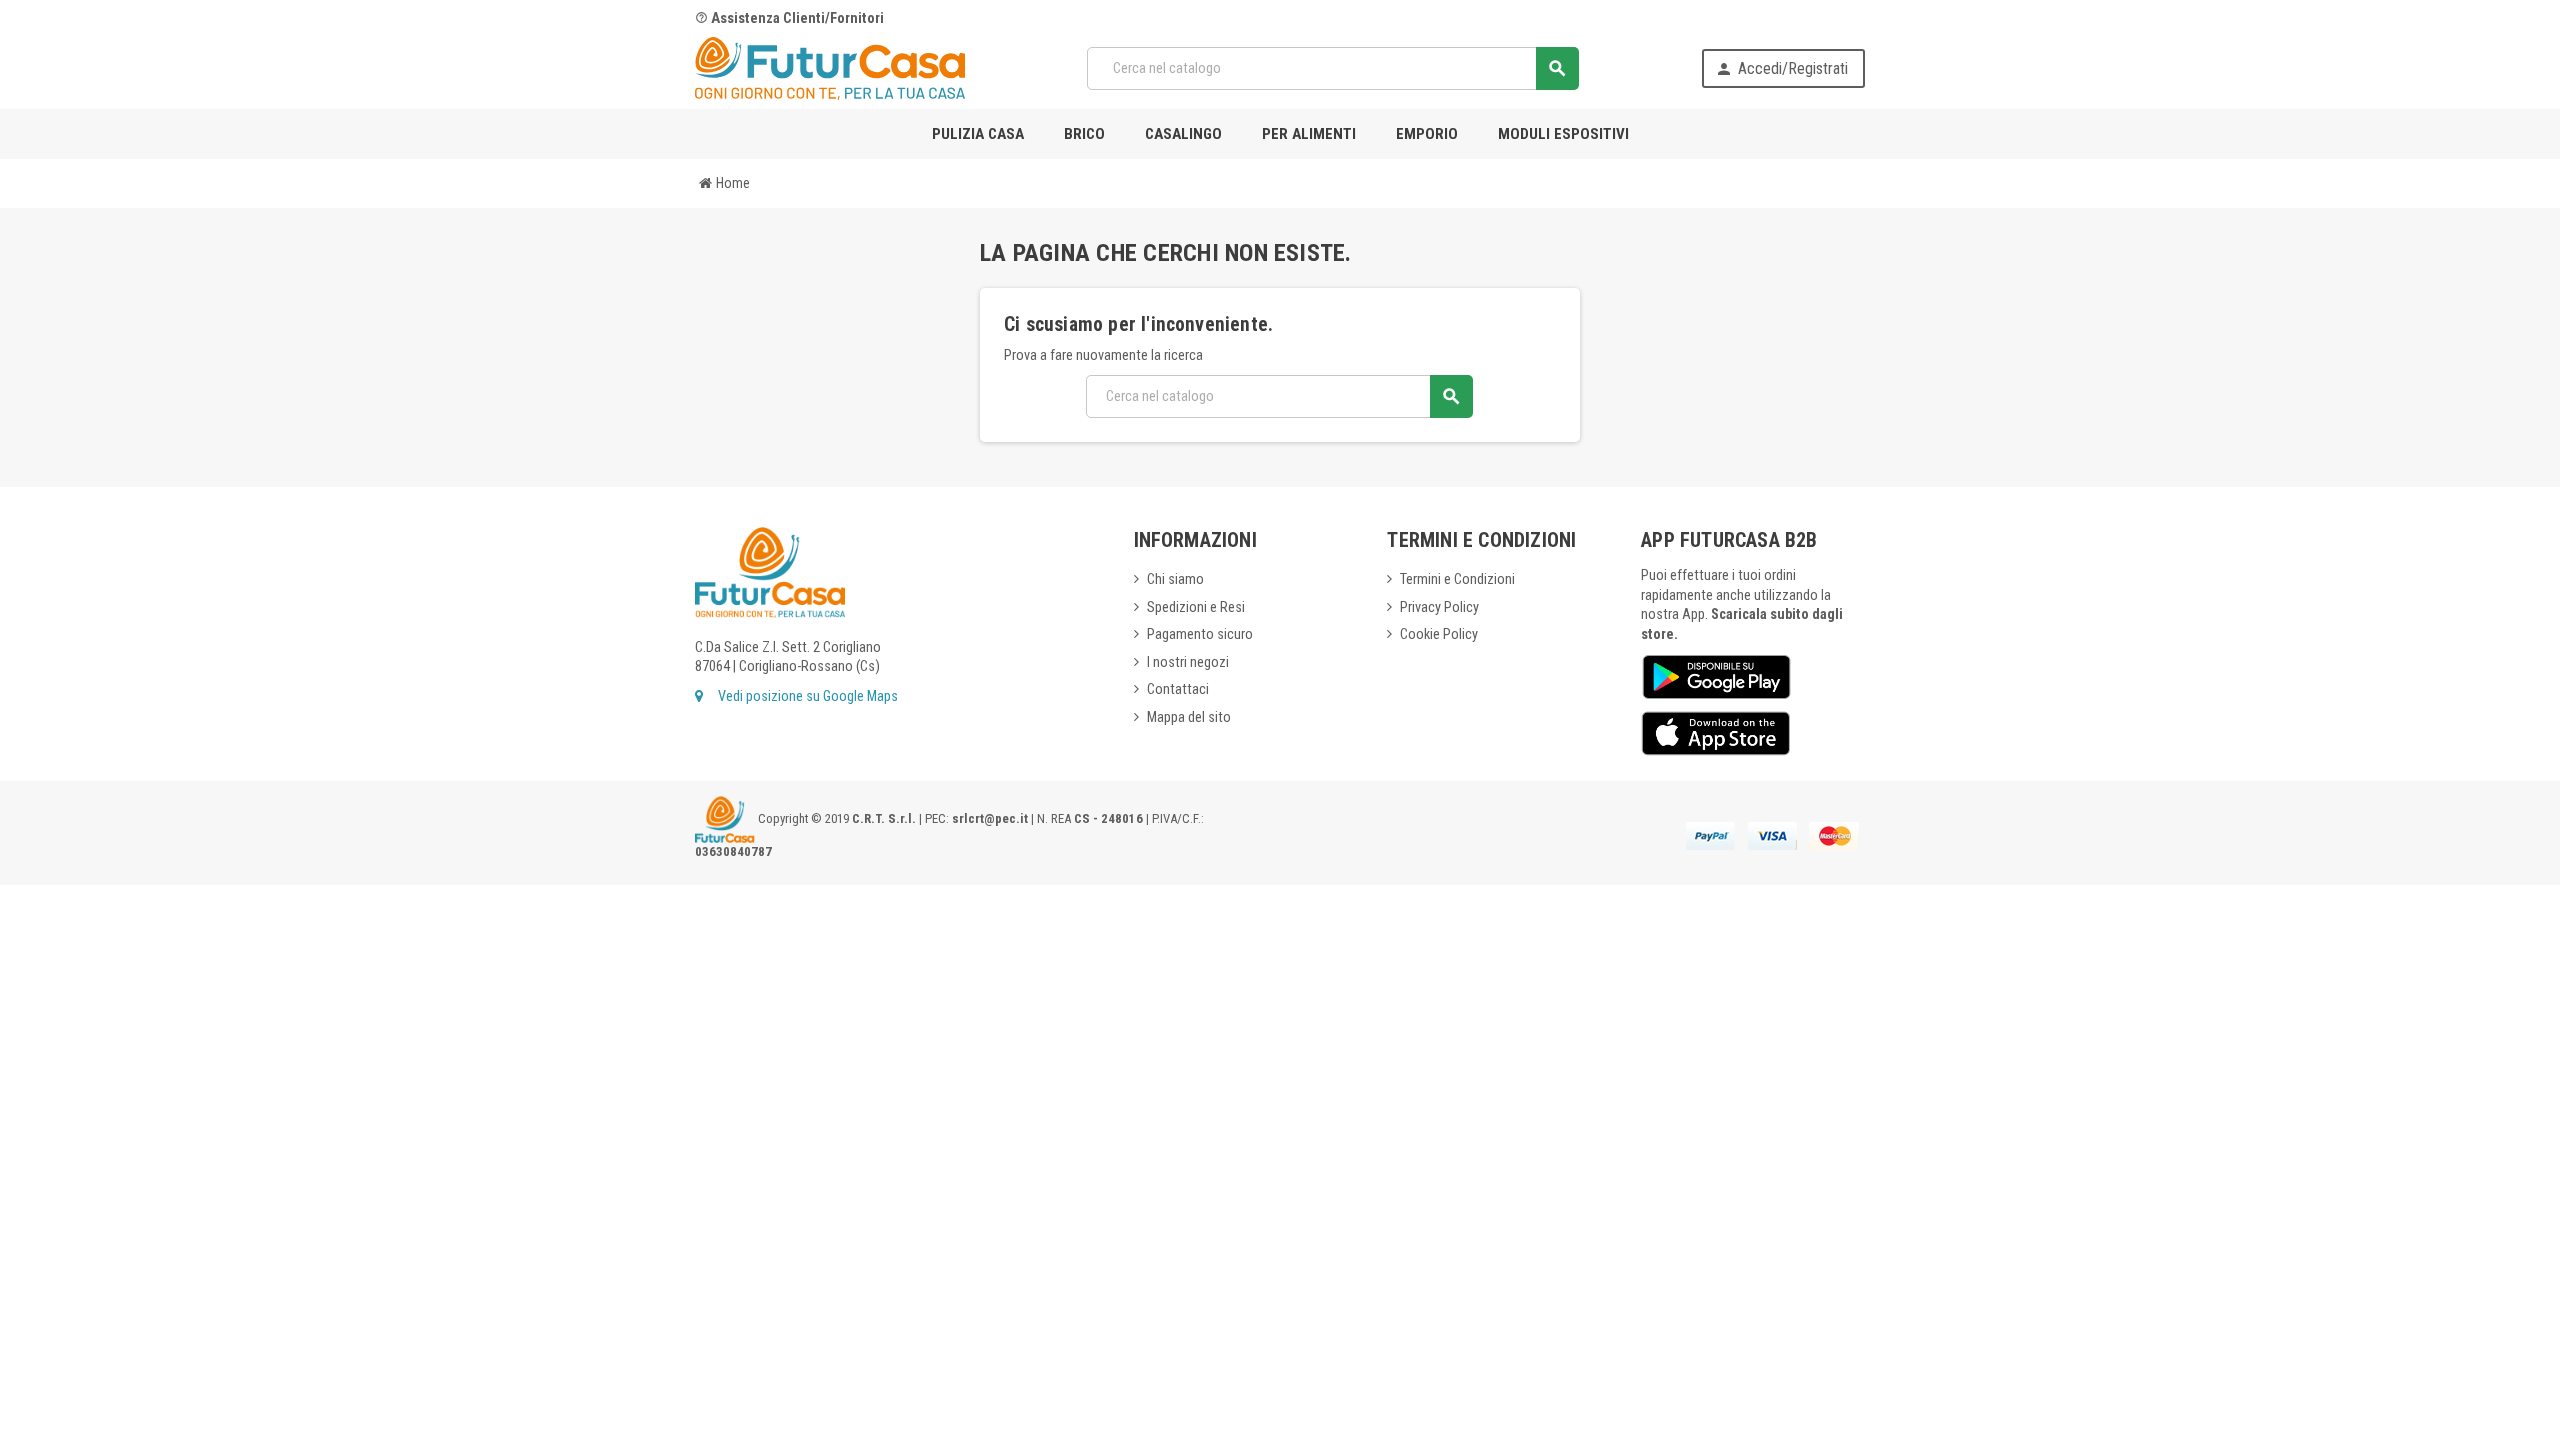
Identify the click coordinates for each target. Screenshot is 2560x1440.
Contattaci (1178, 689)
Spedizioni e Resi (1196, 607)
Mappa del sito (1189, 717)
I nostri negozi (1188, 662)
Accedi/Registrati (1781, 68)
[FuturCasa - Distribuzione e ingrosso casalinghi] (830, 67)
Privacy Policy (1439, 607)
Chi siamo (1175, 579)
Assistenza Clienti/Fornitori (789, 18)
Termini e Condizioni (1457, 579)
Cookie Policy (1439, 634)
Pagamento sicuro (1200, 634)
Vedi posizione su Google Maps (806, 696)
